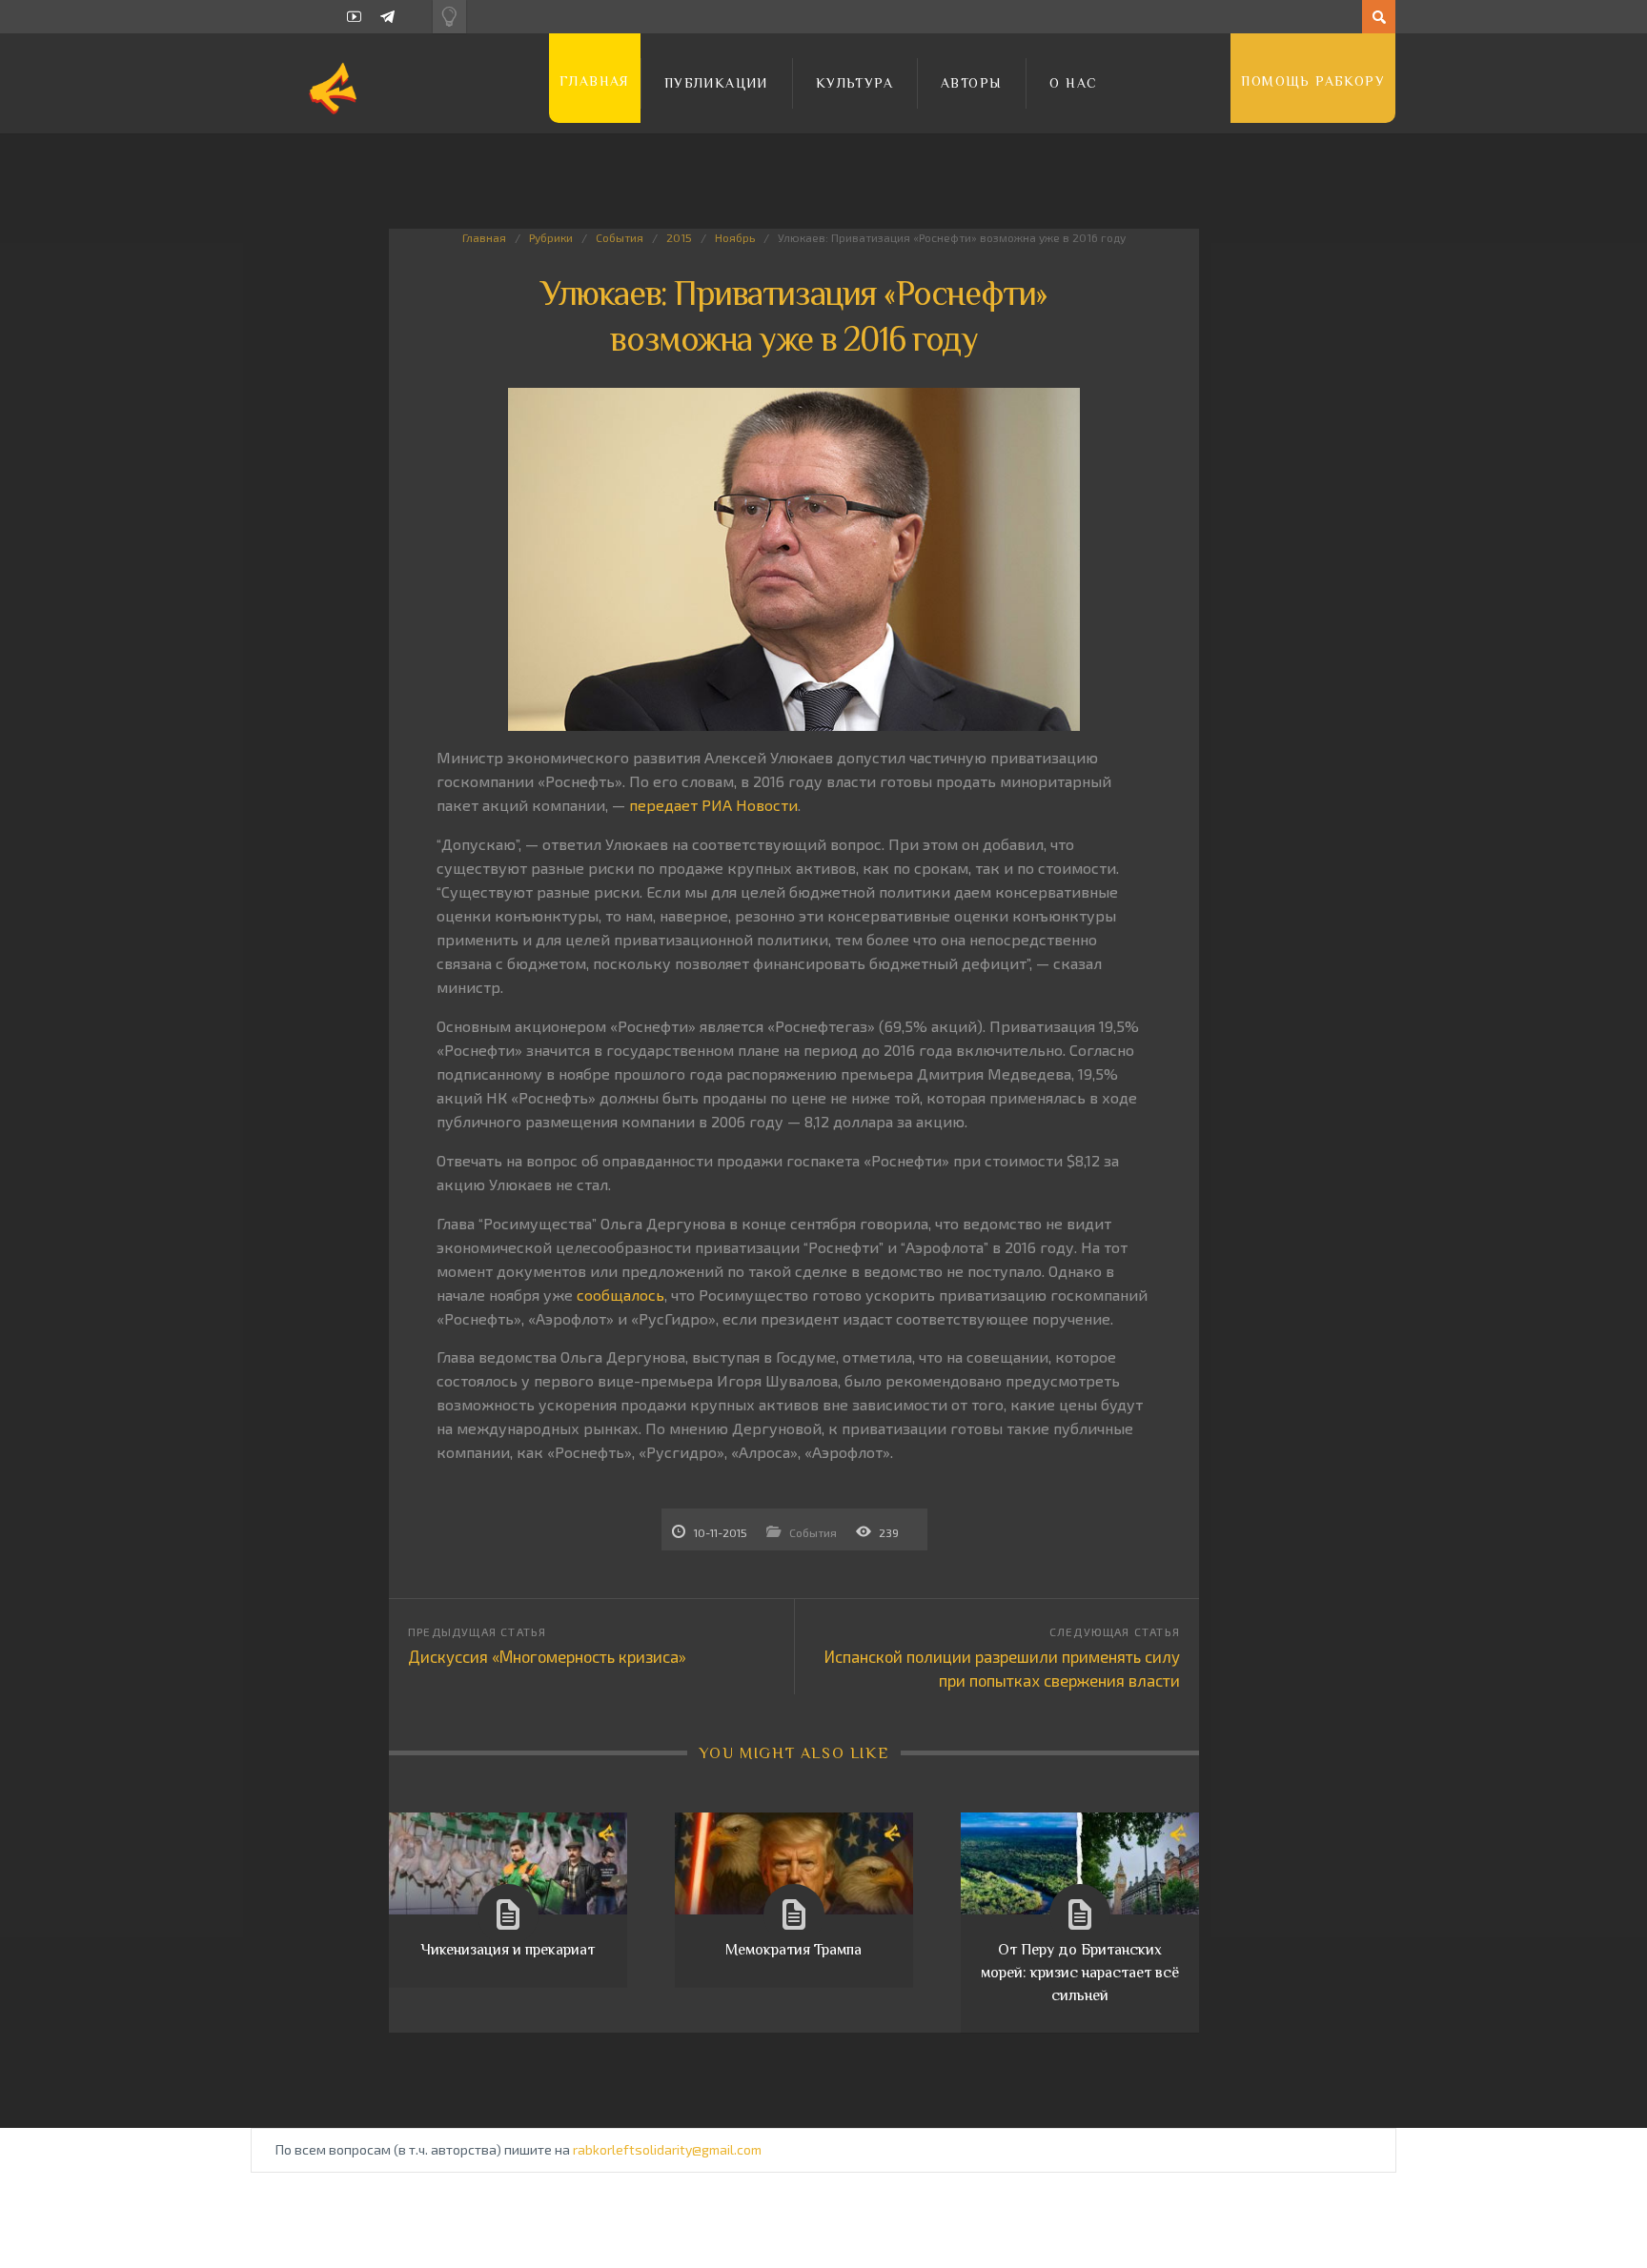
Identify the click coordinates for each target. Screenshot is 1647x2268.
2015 (679, 237)
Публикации (716, 83)
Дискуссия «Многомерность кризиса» (547, 1656)
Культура (854, 83)
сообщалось (620, 1295)
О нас (1073, 83)
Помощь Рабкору (1313, 81)
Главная (595, 81)
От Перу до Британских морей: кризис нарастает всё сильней (1080, 1973)
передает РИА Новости (713, 805)
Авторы (971, 83)
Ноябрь (735, 237)
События (620, 237)
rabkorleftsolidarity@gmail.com (667, 2149)
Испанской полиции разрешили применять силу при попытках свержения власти (1002, 1668)
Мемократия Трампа (793, 1950)
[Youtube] (354, 17)
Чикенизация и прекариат (508, 1950)
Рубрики (551, 237)
